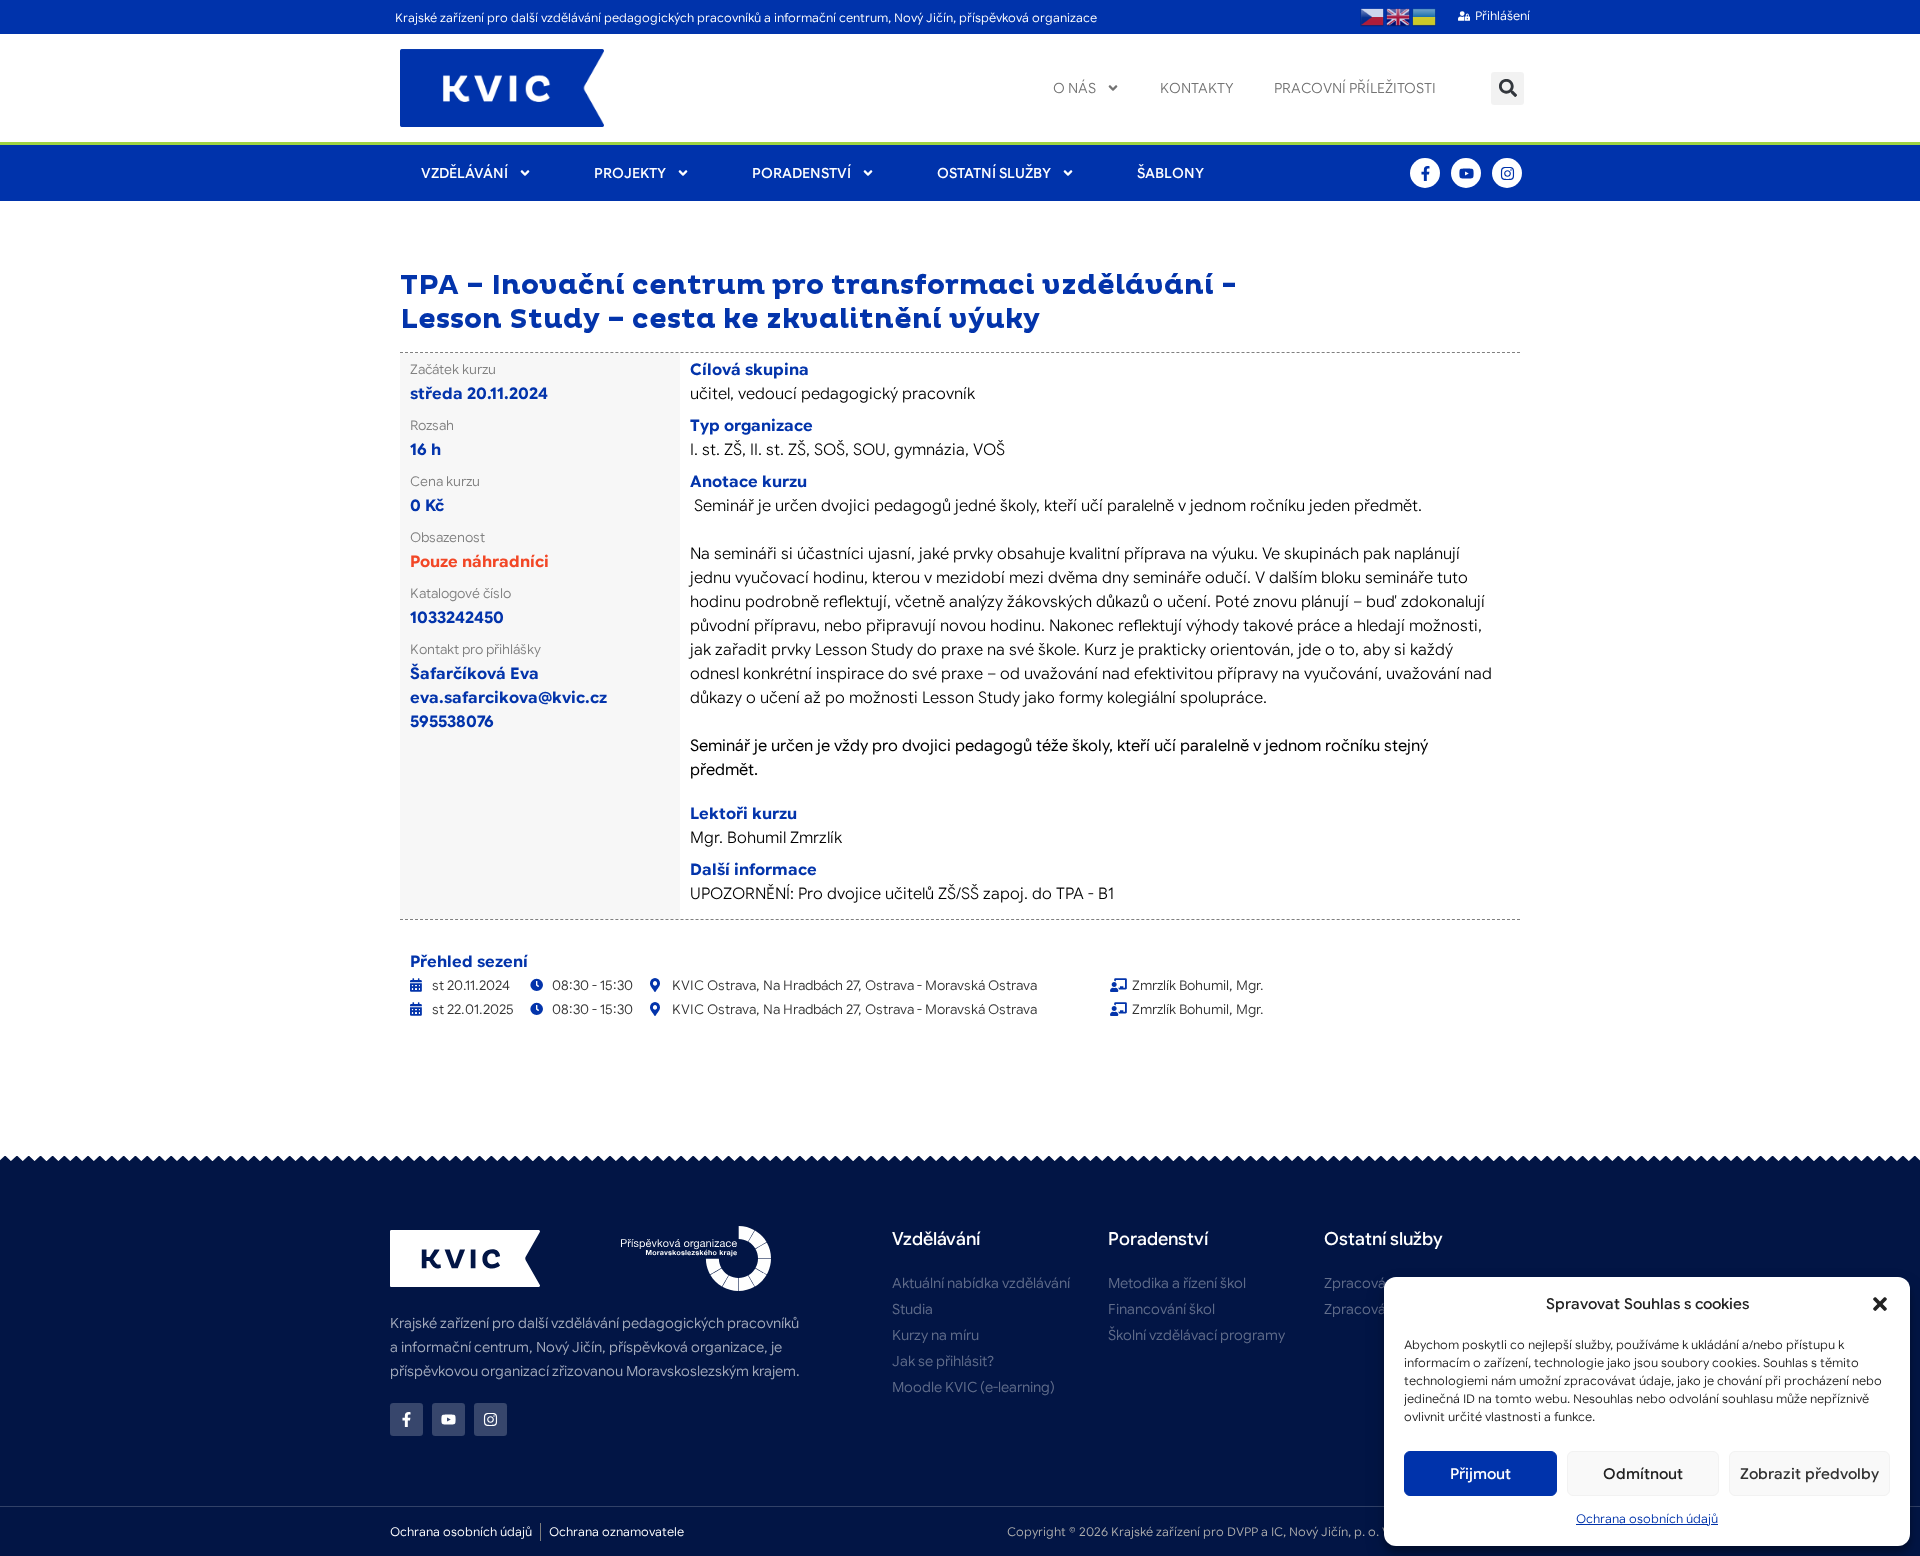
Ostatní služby (994, 173)
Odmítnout (1643, 1474)
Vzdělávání (464, 173)
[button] (1880, 1304)
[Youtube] (1466, 173)
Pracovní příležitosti (1355, 88)
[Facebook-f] (1425, 173)
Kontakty (1197, 88)
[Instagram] (1507, 173)
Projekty (630, 173)
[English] (1399, 17)
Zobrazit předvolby (1809, 1474)
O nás (1074, 88)
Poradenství (801, 173)
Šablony (1170, 173)
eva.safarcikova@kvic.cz (508, 698)
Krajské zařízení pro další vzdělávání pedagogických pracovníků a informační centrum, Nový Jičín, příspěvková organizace (746, 17)
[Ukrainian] (1425, 17)
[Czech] (1373, 17)
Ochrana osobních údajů (1647, 1518)
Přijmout (1480, 1474)
